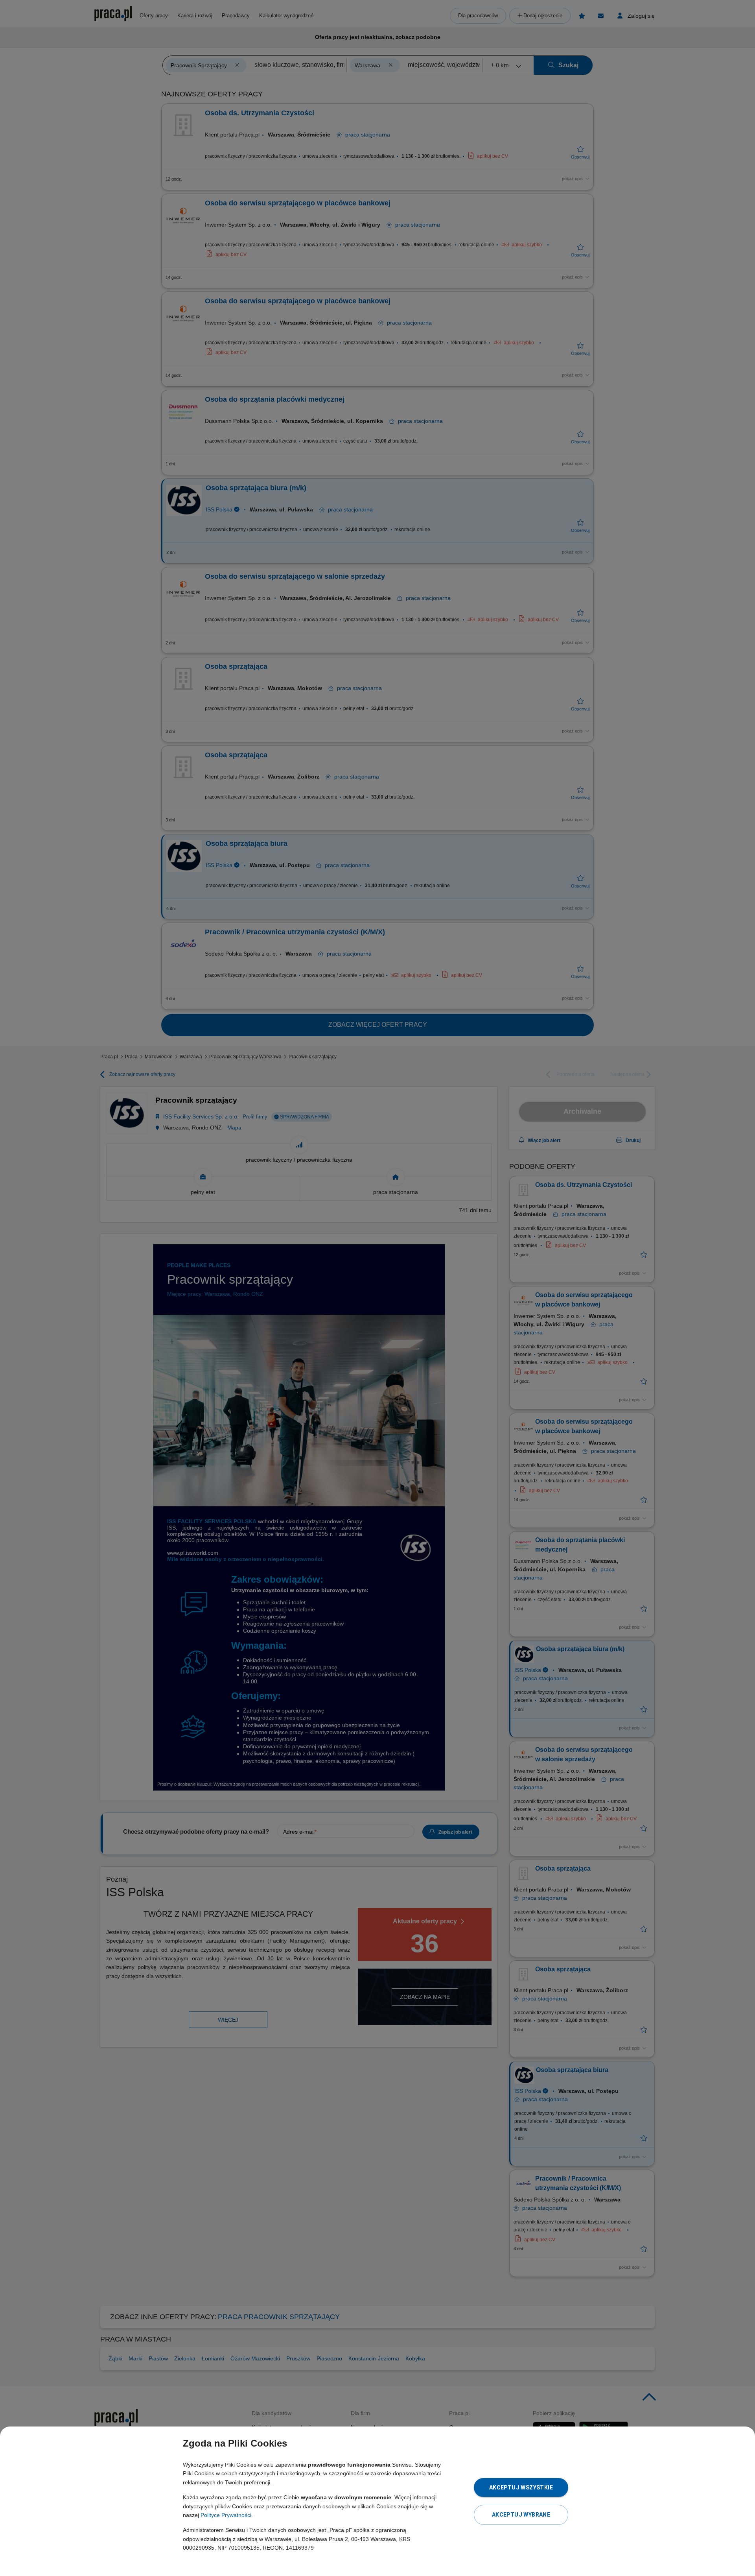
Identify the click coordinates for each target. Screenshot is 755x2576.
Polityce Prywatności (226, 2515)
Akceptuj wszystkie (521, 2487)
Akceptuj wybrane (521, 2515)
